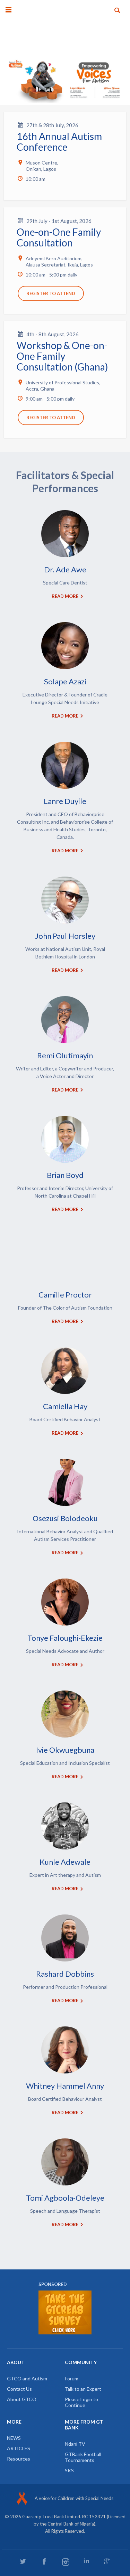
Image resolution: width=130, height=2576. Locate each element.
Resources (19, 2459)
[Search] (117, 10)
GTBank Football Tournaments (83, 2457)
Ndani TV (75, 2444)
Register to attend (51, 293)
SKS (69, 2470)
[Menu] (8, 10)
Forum (72, 2378)
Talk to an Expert (83, 2389)
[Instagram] (66, 2562)
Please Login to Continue (81, 2402)
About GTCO (22, 2399)
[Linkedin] (87, 2561)
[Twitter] (23, 2561)
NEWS (14, 2438)
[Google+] (107, 2561)
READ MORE (65, 596)
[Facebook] (44, 2561)
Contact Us (19, 2389)
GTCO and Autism (27, 2378)
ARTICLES (19, 2448)
